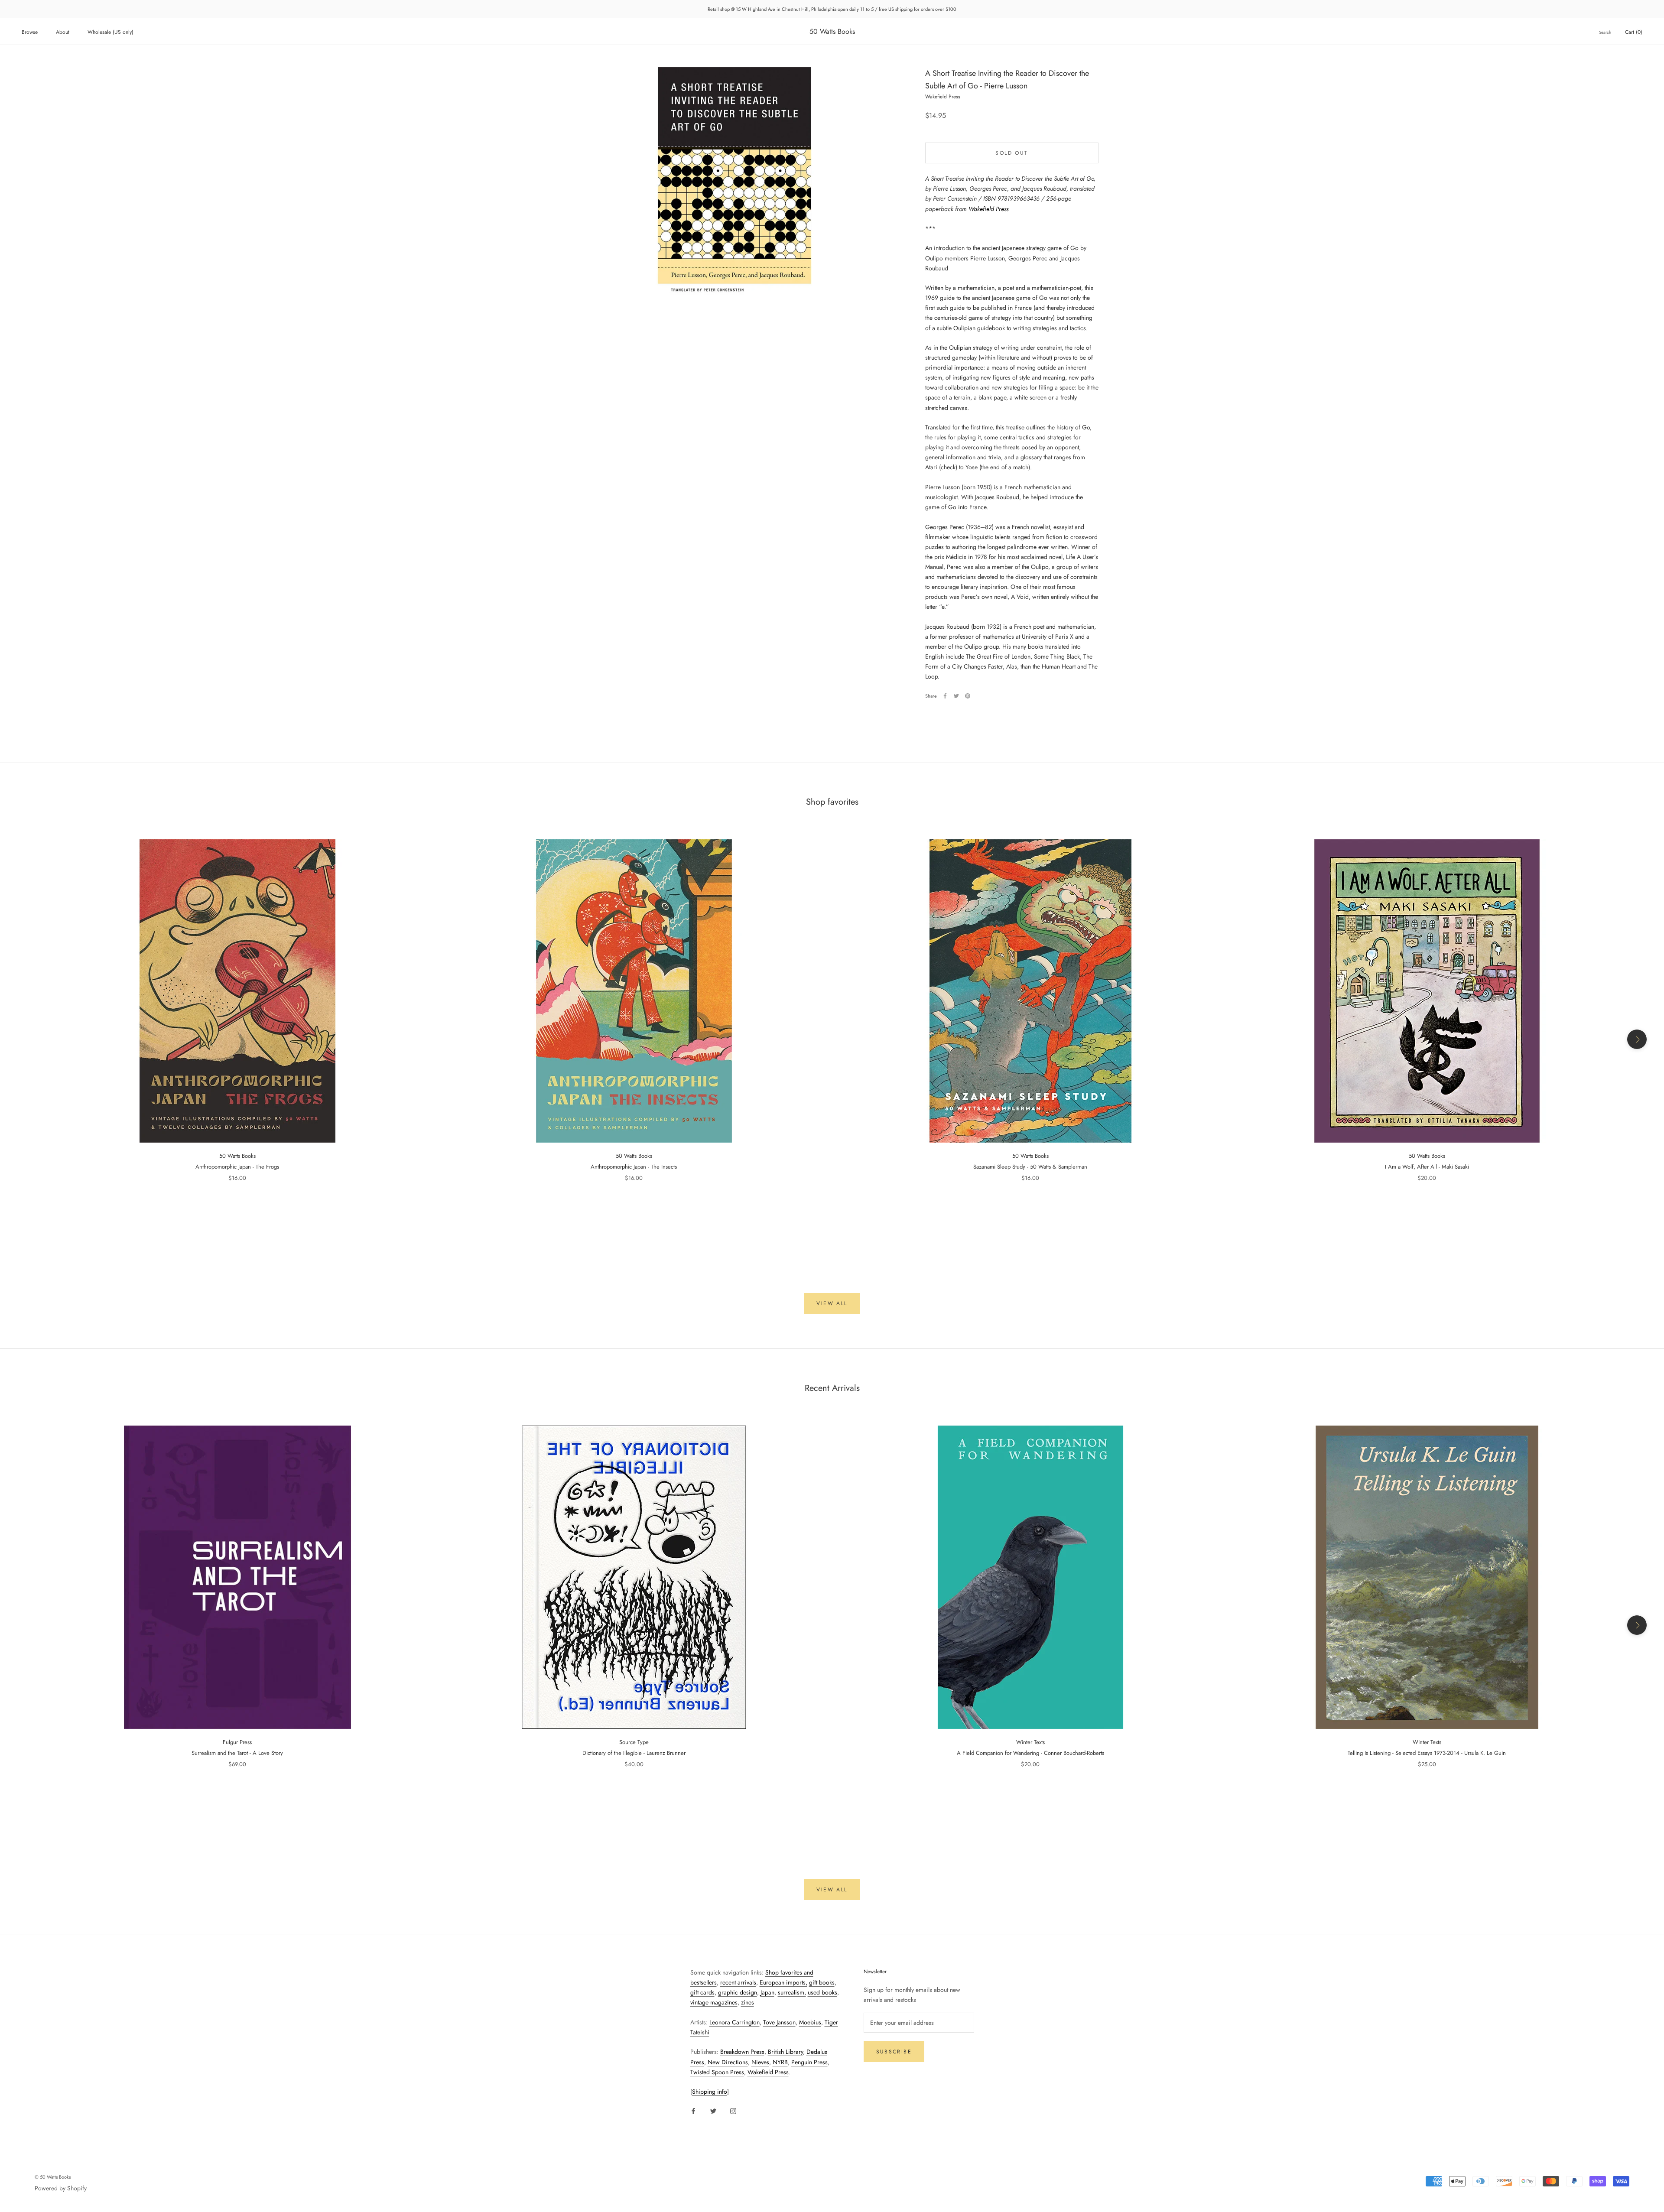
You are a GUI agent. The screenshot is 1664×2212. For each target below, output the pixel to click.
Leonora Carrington (734, 2022)
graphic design (738, 1992)
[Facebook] (945, 696)
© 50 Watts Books (53, 2177)
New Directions (728, 2062)
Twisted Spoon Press (717, 2072)
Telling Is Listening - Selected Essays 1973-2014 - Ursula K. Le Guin (1427, 1753)
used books (822, 1992)
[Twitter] (956, 696)
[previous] (27, 1039)
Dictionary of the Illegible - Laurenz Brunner (634, 1753)
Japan (767, 1992)
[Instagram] (733, 2110)
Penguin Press (809, 2062)
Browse (30, 32)
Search (1605, 32)
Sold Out (1012, 153)
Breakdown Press (742, 2052)
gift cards (702, 1992)
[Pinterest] (968, 696)
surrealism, (792, 1992)
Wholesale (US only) (110, 32)
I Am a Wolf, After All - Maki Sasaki (1427, 1167)
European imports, (783, 1982)
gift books (822, 1982)
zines (747, 2002)
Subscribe (894, 2052)
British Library (785, 2052)
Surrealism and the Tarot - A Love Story (237, 1753)
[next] (1637, 1039)
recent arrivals (738, 1982)
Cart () (1634, 32)
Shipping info (710, 2092)
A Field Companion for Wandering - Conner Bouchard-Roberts (1030, 1753)
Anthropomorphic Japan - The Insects (634, 1167)
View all (832, 1303)
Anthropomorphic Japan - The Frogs (237, 1167)
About (63, 32)
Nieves (760, 2062)
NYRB (780, 2062)
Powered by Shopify (61, 2188)
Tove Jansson (779, 2022)
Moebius (810, 2022)
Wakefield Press (988, 208)
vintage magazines (714, 2002)
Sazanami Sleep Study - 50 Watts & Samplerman (1030, 1167)
